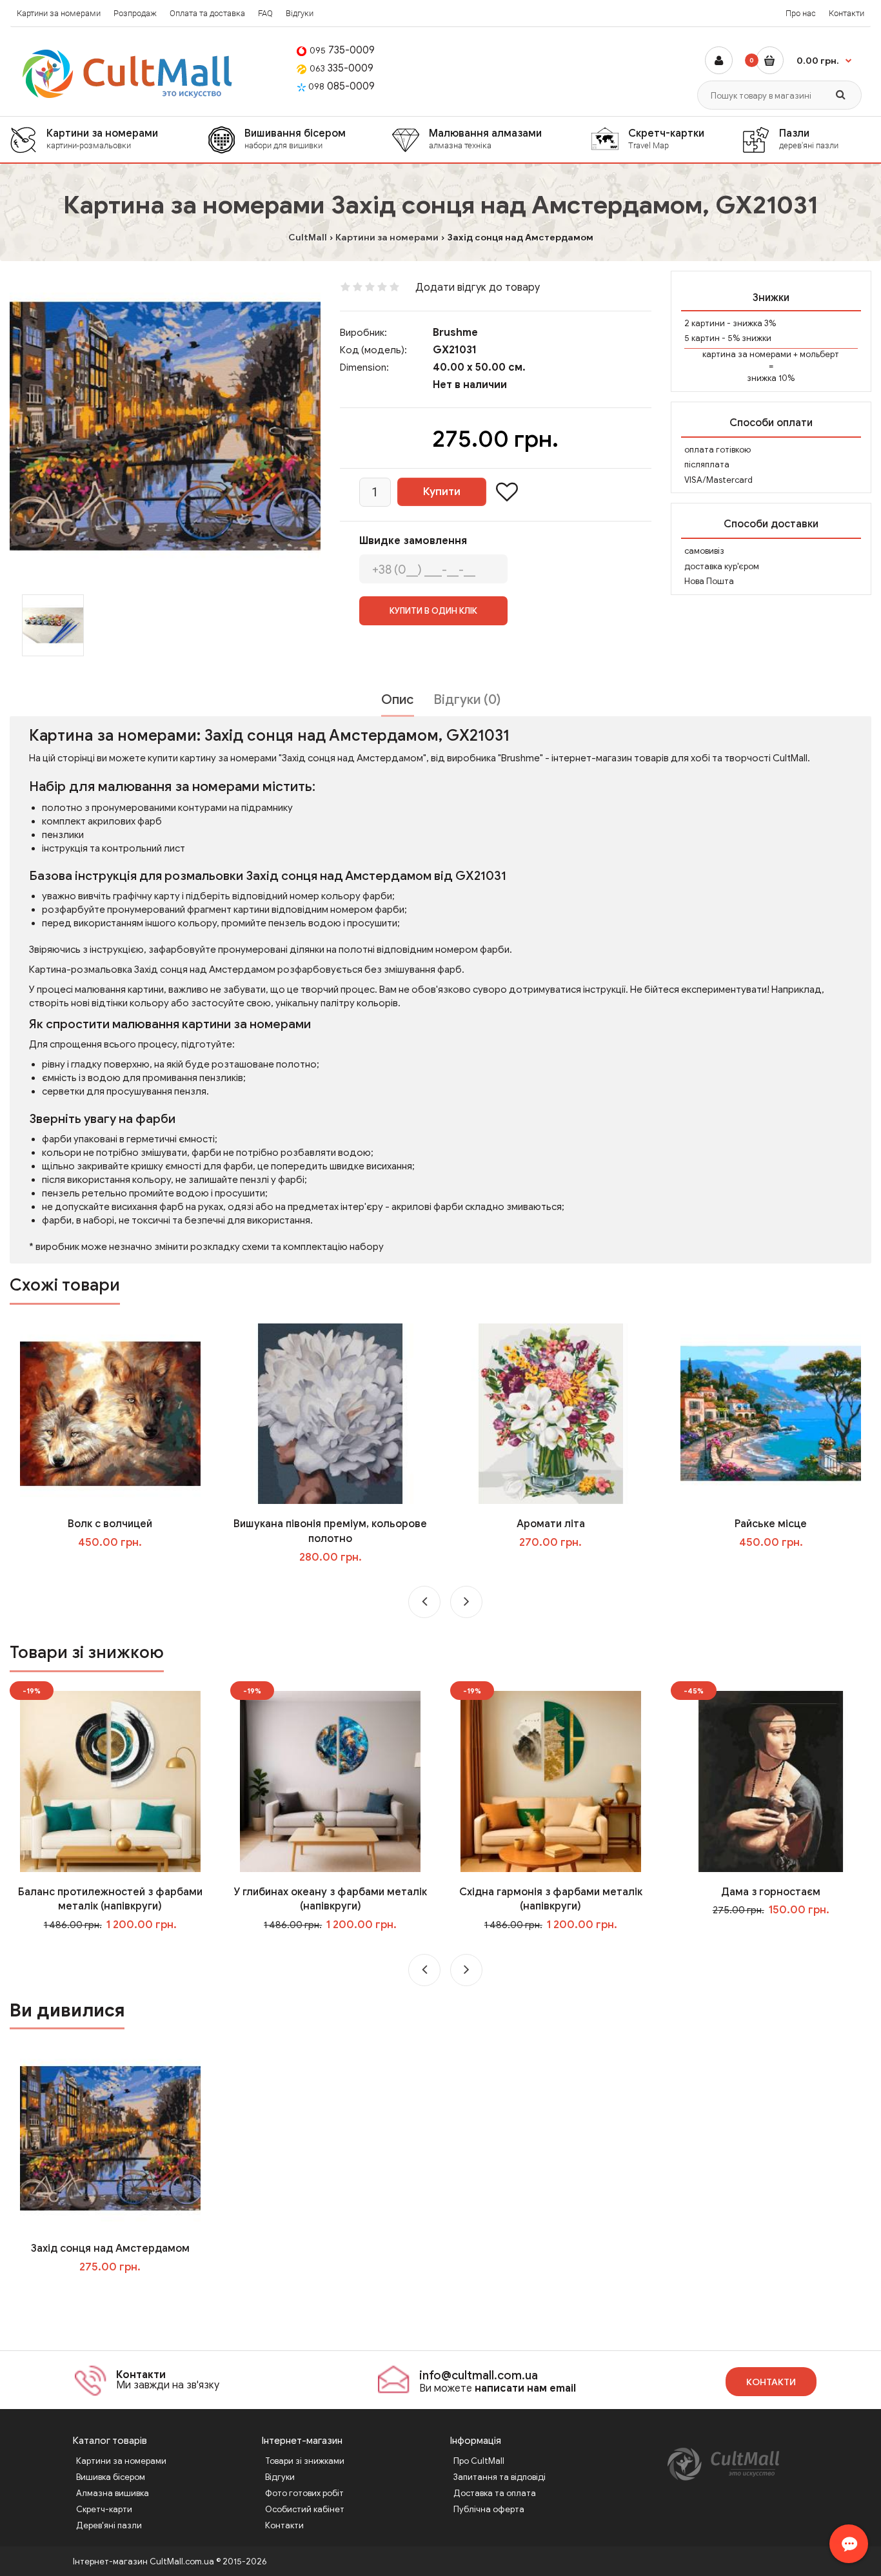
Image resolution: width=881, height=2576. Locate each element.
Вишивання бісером (295, 139)
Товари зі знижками (305, 2461)
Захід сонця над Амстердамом (110, 2249)
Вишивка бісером (111, 2477)
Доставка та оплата (495, 2493)
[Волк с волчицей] (110, 1413)
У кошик (119, 1568)
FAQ (265, 13)
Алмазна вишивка (113, 2493)
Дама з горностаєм (771, 1892)
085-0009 (342, 86)
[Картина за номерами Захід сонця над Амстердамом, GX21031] (165, 426)
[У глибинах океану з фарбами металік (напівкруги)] (330, 1781)
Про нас (801, 13)
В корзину (119, 2293)
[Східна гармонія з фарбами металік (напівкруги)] (551, 1781)
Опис (398, 700)
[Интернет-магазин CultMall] (128, 74)
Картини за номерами (59, 13)
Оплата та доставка (207, 13)
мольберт (819, 354)
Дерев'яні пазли (109, 2525)
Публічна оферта (489, 2509)
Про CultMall (479, 2461)
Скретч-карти (104, 2509)
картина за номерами (747, 354)
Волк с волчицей (110, 1524)
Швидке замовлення (413, 541)
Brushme (455, 333)
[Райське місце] (771, 1413)
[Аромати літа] (551, 1413)
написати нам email (525, 2388)
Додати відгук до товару (478, 288)
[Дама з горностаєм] (771, 1781)
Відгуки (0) (467, 700)
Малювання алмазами (485, 139)
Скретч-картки (666, 139)
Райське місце (771, 1524)
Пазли (809, 139)
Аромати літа (551, 1524)
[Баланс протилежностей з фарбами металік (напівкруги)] (110, 1781)
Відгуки (300, 13)
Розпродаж (135, 13)
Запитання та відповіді (500, 2477)
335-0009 (342, 68)
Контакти (846, 13)
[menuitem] (109, 140)
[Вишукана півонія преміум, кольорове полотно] (330, 1413)
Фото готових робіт (304, 2493)
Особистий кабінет (305, 2509)
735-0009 (342, 50)
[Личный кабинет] (719, 60)
